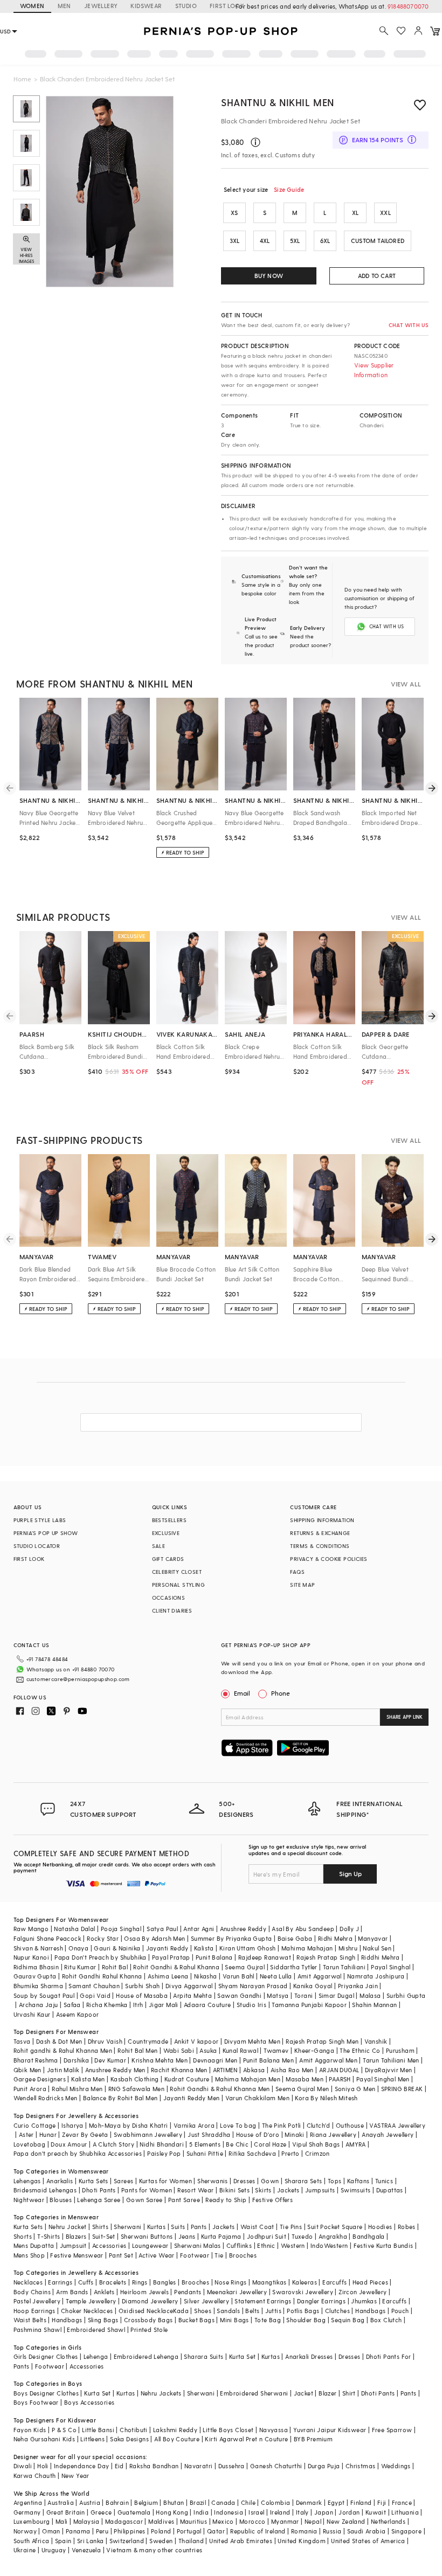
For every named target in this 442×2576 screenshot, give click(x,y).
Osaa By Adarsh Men (154, 1938)
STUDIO (186, 6)
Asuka (208, 2050)
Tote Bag (268, 2320)
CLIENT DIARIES (172, 1610)
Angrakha (333, 2236)
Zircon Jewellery (362, 2292)
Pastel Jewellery (37, 2301)
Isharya (72, 2125)
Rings (140, 2282)
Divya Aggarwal (189, 1986)
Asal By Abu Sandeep (303, 1929)
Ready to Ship (226, 2200)
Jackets (288, 2190)
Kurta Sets (94, 2181)
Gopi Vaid (95, 1995)
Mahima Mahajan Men (248, 2079)
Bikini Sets (234, 2190)
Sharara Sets (303, 2181)
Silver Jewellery (206, 2301)
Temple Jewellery (91, 2301)
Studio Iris (251, 2005)
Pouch (400, 2311)
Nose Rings (230, 2282)
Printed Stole (149, 2329)
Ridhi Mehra (335, 1938)
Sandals (228, 2311)
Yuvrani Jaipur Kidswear (330, 2430)
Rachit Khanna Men (179, 2070)
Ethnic (266, 2245)
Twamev (276, 2050)
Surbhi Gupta (406, 1995)
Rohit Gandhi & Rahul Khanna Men (220, 2089)
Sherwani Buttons (147, 2236)
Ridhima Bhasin (36, 1967)
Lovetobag (30, 2144)
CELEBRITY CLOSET (177, 1572)
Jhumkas (364, 2301)
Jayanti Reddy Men (192, 2098)
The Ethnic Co (360, 2050)
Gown (270, 2181)
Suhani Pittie (205, 2153)
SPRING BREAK (402, 2089)
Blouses (61, 2200)
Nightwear (29, 2200)
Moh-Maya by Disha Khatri (129, 2125)
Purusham (400, 2050)
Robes (407, 2227)
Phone (281, 1693)
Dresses (244, 2181)
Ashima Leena (168, 1976)
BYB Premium (313, 2439)
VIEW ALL (406, 684)
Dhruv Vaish (105, 2041)
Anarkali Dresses (309, 2356)
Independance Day (81, 2466)
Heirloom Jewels (144, 2292)
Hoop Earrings (34, 2311)
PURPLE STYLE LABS (40, 1520)
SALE (159, 1546)
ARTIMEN (225, 2070)
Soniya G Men (355, 2089)
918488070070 (408, 6)
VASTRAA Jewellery (397, 2125)
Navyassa (274, 2430)
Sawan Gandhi (239, 1995)
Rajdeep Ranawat (265, 1957)
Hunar (48, 2134)
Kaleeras (305, 2282)
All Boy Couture (177, 2439)
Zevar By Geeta (85, 2134)
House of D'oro (258, 2134)
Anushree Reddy (243, 1929)
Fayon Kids (30, 2430)
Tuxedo (302, 2236)
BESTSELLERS (169, 1520)
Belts (252, 2311)
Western (293, 2245)
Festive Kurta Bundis (384, 2245)
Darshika (76, 2060)
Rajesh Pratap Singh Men (322, 2041)
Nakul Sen (377, 1948)
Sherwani (127, 2227)
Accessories (109, 2245)
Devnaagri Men (215, 2060)
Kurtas (156, 2227)
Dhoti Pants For (389, 2356)
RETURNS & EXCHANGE (320, 1533)
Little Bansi (98, 2430)
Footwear (195, 2255)
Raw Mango (31, 1929)
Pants (199, 2227)
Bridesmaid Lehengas (45, 2190)
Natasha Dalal (74, 1929)
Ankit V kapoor (196, 2041)
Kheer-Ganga (314, 2050)
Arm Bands (72, 2292)
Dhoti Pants (99, 2190)
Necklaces (28, 2282)
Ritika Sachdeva (252, 2153)
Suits (178, 2227)
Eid (119, 2466)
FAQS (297, 1572)
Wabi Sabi (179, 2050)
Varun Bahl (239, 1976)
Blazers (76, 2236)
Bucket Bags (196, 2320)
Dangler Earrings (321, 2301)
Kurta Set (243, 2356)
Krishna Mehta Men (160, 2060)
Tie (219, 2255)
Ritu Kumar (80, 1967)
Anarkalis (60, 2181)
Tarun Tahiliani (344, 1967)
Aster (26, 2134)
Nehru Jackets (161, 2393)
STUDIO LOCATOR (37, 1546)
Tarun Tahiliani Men (391, 2060)
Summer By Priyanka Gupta (232, 1938)
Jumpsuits (320, 2190)
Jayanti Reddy (167, 1948)
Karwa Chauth (35, 2476)
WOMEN (32, 6)
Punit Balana (214, 1957)
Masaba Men (305, 2079)
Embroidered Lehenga (146, 2356)
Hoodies (380, 2227)
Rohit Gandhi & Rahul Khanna (176, 1967)
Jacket (303, 2393)
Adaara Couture (208, 2005)
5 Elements (205, 2144)
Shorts (23, 2236)
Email (242, 1693)
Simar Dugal (336, 1995)
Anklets (104, 2292)
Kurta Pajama (221, 2236)
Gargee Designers (40, 2079)
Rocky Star (103, 1938)
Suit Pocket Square (335, 2227)
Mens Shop (29, 2255)
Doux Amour (69, 2144)
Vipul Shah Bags (316, 2144)
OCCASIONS (169, 1598)
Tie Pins (291, 2227)
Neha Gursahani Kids (44, 2439)
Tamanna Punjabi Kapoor (309, 2005)
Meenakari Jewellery (237, 2292)
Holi (43, 2466)
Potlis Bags (303, 2311)
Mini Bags (234, 2320)
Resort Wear (195, 2190)
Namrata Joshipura (376, 1976)
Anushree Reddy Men (115, 2070)
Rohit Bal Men (137, 2050)
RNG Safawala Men (136, 2089)
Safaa (72, 2005)
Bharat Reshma (36, 2060)
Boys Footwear (36, 2402)
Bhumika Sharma (39, 1986)
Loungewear (150, 2245)
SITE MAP (302, 1585)
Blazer (327, 2393)
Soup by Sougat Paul (44, 1995)
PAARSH (340, 2079)
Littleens (92, 2439)
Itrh (138, 2005)
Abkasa (254, 2070)
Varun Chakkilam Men (258, 2098)
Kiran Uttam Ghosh (248, 1948)
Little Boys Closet (228, 2430)
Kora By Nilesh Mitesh (326, 2098)
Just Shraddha (209, 2134)
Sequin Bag (348, 2320)
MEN (64, 6)
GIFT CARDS (168, 1559)
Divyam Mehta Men (252, 2041)
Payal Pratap (171, 1957)
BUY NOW (269, 276)
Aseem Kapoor (78, 2014)
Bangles (165, 2282)
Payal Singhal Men (383, 2079)
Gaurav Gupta (35, 1976)
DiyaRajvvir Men (389, 2070)
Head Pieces (370, 2282)
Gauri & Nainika (117, 1948)
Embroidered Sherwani (254, 2393)
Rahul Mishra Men (77, 2089)
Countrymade (148, 2041)
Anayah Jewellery (388, 2134)
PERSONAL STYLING (178, 1585)
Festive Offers (273, 2200)
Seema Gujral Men (302, 2089)
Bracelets (113, 2282)
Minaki (294, 2134)
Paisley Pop (164, 2153)
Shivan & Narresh (38, 1948)
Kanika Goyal (313, 1986)
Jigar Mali (164, 2005)
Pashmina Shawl (38, 2329)
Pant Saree (184, 2200)
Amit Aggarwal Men (328, 2060)
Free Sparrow (392, 2430)
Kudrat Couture (187, 2079)
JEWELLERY (101, 6)
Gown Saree (144, 2200)
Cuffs (86, 2282)
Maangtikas (270, 2282)
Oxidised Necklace (146, 2311)
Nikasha (206, 1976)
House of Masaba (142, 1995)
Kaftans (358, 2181)
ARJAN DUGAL (339, 2070)
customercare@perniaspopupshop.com (78, 1679)
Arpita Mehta (192, 1995)
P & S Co (64, 2430)
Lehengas (27, 2181)
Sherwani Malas (198, 2245)
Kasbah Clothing (135, 2079)
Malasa (370, 1995)
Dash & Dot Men (59, 2041)
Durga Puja (324, 2466)
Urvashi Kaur (32, 2014)
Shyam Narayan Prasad (253, 1986)
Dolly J (349, 1929)
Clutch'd (319, 2125)
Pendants (188, 2292)
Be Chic (237, 2144)
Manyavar (373, 1938)
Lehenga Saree (99, 2200)
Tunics (384, 2181)
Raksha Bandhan (154, 2466)
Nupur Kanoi (31, 1957)
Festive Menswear (77, 2255)
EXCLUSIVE (166, 1533)
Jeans (187, 2236)
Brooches (243, 2255)
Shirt (349, 2393)
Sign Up (350, 1873)
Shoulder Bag (306, 2320)
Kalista (204, 1948)
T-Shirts (49, 2236)
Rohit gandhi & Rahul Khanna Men (63, 2050)
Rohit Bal (115, 1967)
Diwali (23, 2466)
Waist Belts (30, 2320)
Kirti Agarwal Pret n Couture (246, 2439)
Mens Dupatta (34, 2245)
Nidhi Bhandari (162, 2144)
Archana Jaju (39, 2005)
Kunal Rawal (240, 2050)
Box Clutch (386, 2320)
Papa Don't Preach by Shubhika (101, 1957)
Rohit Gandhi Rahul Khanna (102, 1976)
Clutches (337, 2311)
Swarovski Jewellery (303, 2292)
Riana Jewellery (333, 2134)
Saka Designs (129, 2439)
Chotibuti (134, 2430)
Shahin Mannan (374, 2005)
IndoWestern (329, 2245)
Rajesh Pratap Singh (326, 1957)
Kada (181, 2311)
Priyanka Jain (358, 1986)
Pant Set (121, 2255)
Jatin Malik (63, 2070)
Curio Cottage (35, 2125)
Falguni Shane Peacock (47, 1938)
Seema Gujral (245, 1967)
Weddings (396, 2466)
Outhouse (350, 2125)
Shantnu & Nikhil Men (278, 102)
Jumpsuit (73, 2245)
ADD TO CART (377, 276)
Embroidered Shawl (96, 2329)
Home (22, 79)
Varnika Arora (194, 2125)
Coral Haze (270, 2144)
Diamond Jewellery (150, 2301)
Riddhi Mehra (381, 1957)
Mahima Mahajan (307, 1948)
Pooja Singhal (121, 1929)
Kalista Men (88, 2079)
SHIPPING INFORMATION (322, 1520)
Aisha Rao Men (292, 2070)
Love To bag (238, 2125)
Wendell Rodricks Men (46, 2098)
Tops (335, 2181)
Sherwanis (213, 2181)
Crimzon (317, 2153)
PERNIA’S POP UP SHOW (46, 1533)
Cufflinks (239, 2245)
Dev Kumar (110, 2060)
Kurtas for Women (165, 2181)
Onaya (78, 1948)
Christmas (361, 2466)
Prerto (290, 2153)
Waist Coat (257, 2227)
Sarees (123, 2181)
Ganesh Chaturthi (276, 2466)
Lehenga (96, 2356)
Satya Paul (162, 1929)
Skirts (263, 2190)
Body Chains (32, 2292)
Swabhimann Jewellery (148, 2134)
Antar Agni (199, 1929)
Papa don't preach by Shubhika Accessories (78, 2153)
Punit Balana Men (268, 2060)
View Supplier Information (374, 370)
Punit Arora (30, 2089)
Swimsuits (356, 2190)
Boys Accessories (89, 2402)
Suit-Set (104, 2236)
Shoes (203, 2311)
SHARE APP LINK (405, 1717)
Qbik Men (27, 2070)
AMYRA (356, 2144)
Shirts (100, 2227)
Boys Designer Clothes (46, 2393)
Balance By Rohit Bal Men (120, 2098)
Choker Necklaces (87, 2311)
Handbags (370, 2311)
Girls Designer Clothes (46, 2356)
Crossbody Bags (149, 2320)
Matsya (278, 1995)
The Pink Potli (282, 2125)
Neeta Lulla (276, 1976)
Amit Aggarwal (320, 1976)
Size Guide (289, 189)
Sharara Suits (203, 2356)
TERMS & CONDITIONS (320, 1546)
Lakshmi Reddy (175, 2430)
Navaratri (199, 2466)
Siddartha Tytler (293, 1967)
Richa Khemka (107, 2005)
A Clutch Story (114, 2144)
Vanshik (376, 2041)
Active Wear (156, 2255)
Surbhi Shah (142, 1986)
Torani (303, 1995)
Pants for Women (147, 2190)
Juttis (273, 2311)
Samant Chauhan (94, 1986)
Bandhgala (369, 2236)
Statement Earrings (263, 2301)
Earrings (60, 2282)
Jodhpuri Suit (267, 2236)
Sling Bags (103, 2320)
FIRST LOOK (227, 6)
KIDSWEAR (146, 6)
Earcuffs (334, 2282)
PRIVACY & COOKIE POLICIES (329, 1559)
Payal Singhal (391, 1967)
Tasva (22, 2041)
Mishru (348, 1948)
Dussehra (232, 2466)
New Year (75, 2476)
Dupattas (390, 2190)
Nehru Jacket (68, 2227)
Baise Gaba (295, 1938)
